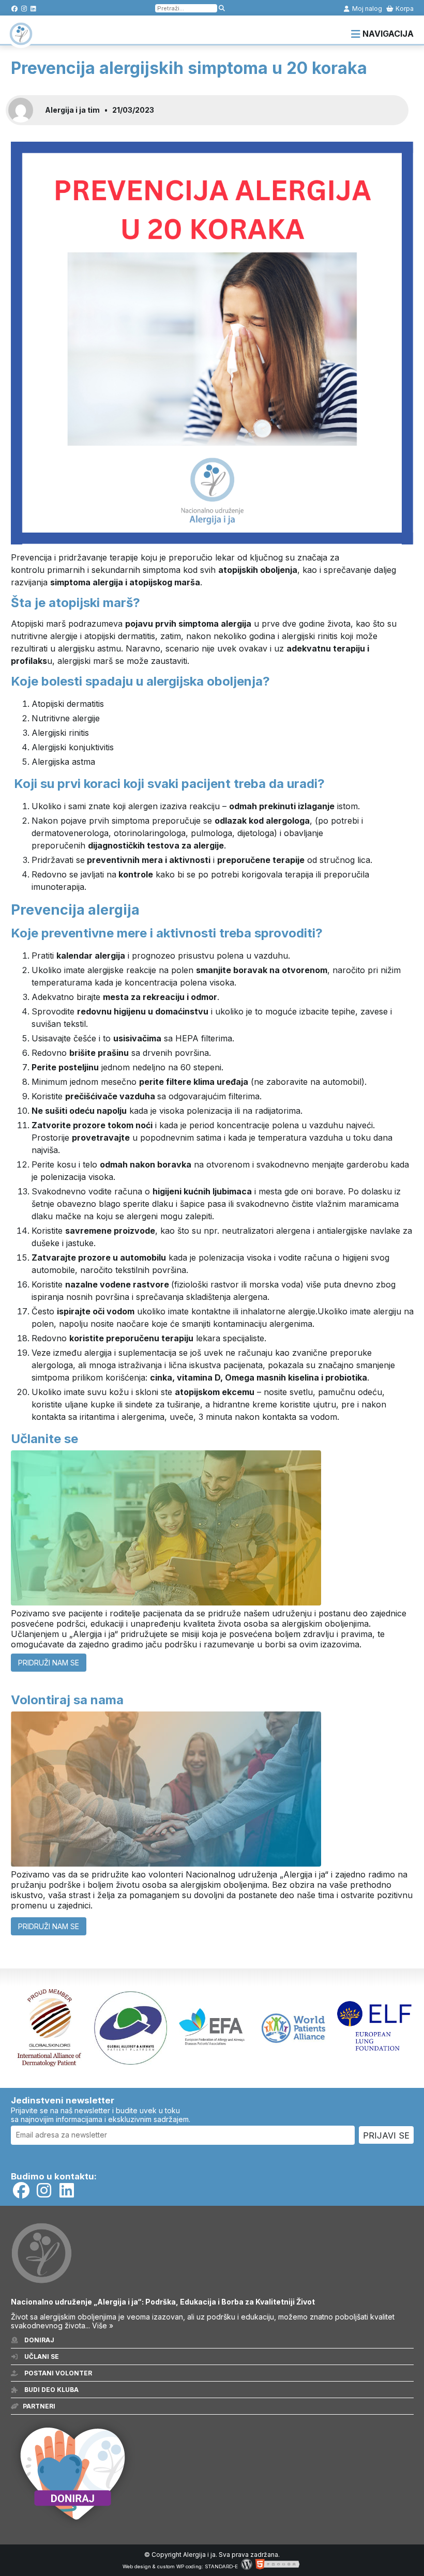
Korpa (404, 9)
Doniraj (39, 2340)
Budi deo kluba (51, 2390)
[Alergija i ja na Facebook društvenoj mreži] (15, 9)
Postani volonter (57, 2373)
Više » (103, 2325)
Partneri (39, 2406)
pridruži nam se (49, 1663)
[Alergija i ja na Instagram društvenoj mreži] (24, 9)
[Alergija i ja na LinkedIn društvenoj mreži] (33, 9)
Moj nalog (366, 9)
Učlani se (41, 2357)
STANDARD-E (221, 2566)
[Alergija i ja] (21, 40)
